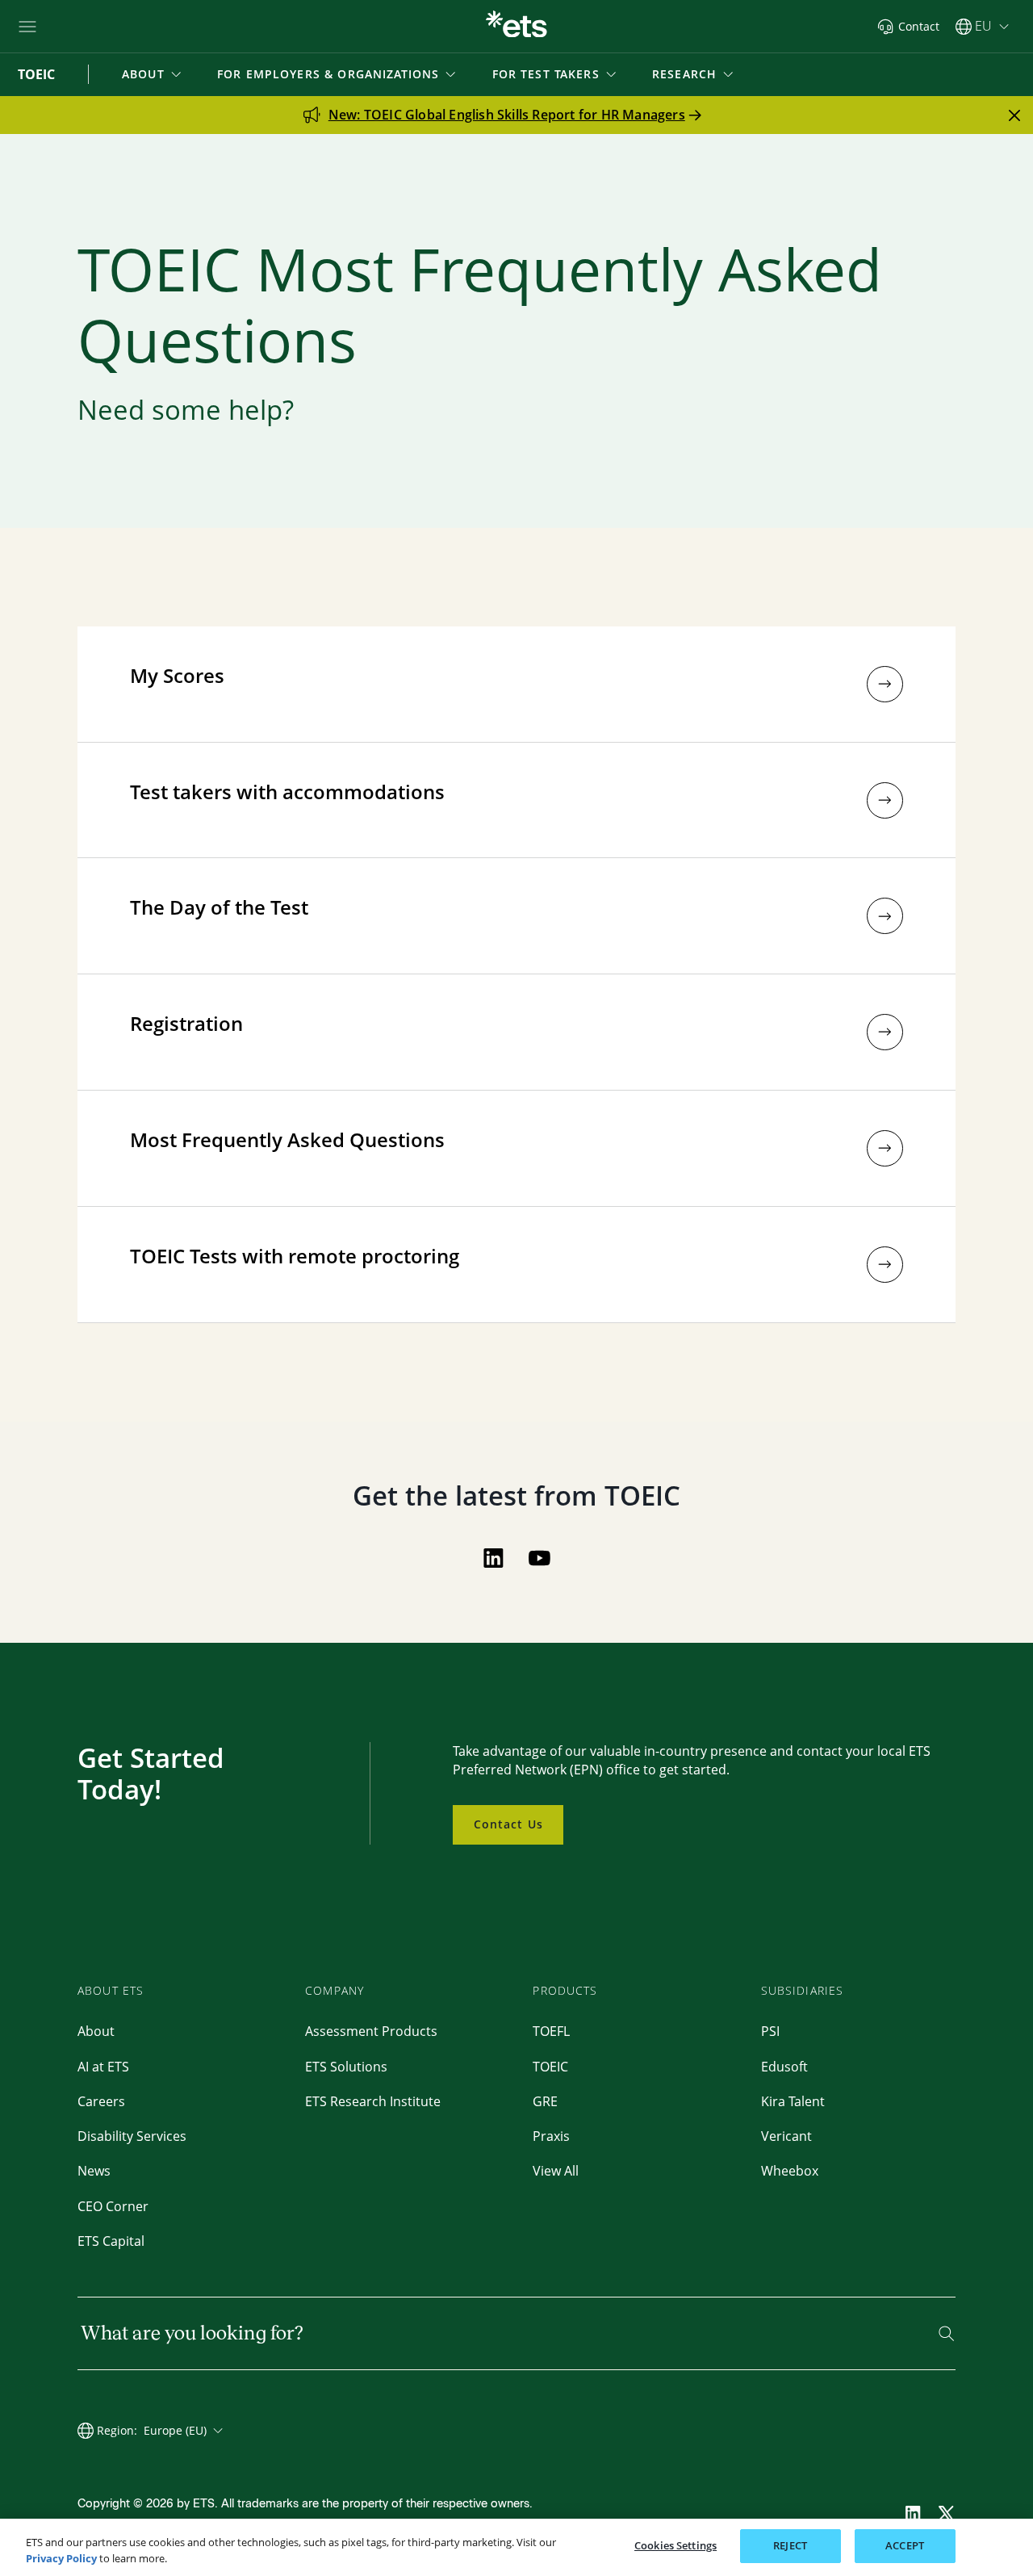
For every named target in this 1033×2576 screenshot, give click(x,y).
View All (556, 2171)
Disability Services (132, 2136)
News (94, 2171)
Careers (101, 2101)
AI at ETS (103, 2067)
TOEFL (551, 2031)
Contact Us (508, 1824)
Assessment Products (371, 2031)
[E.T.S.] (516, 26)
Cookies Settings (675, 2545)
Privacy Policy (61, 2558)
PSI (770, 2031)
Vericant (786, 2136)
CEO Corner (113, 2206)
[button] (153, 74)
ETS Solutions (346, 2067)
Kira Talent (793, 2101)
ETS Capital (111, 2241)
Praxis (551, 2136)
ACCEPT (905, 2545)
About (96, 2031)
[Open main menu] (27, 27)
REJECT (790, 2545)
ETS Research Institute (373, 2101)
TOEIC (550, 2067)
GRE (545, 2101)
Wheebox (790, 2171)
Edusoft (784, 2067)
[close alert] (1014, 115)
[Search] (946, 2333)
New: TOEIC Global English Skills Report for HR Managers (507, 115)
